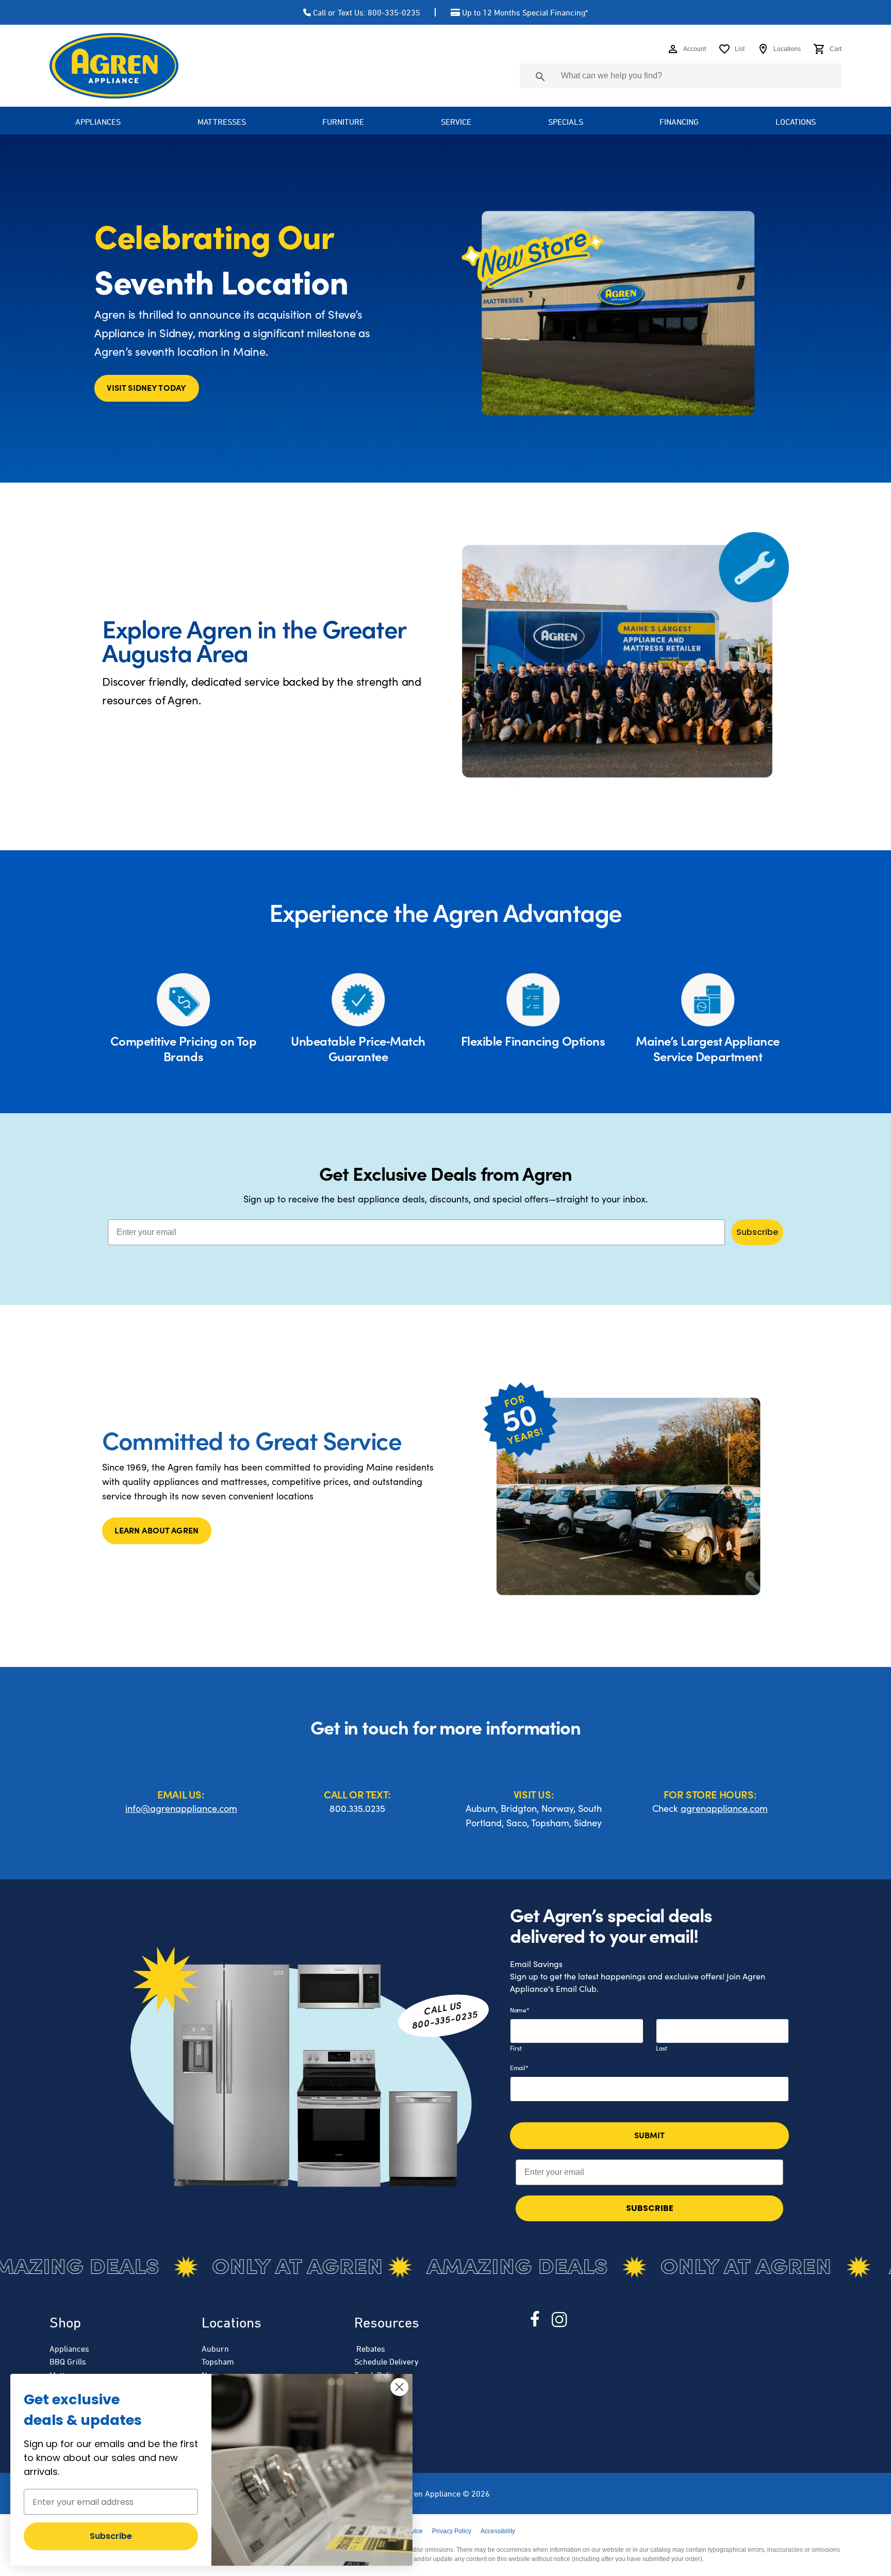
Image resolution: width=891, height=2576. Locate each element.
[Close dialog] (399, 2387)
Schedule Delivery (386, 2362)
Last (662, 2048)
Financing (679, 122)
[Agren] (114, 66)
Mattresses (222, 122)
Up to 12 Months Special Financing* (525, 12)
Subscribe (757, 1232)
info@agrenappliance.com (181, 1808)
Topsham (218, 2362)
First (516, 2048)
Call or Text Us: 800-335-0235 (367, 12)
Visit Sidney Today (146, 387)
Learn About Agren (156, 1530)
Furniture (343, 122)
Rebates (370, 2349)
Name (520, 2010)
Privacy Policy (452, 2531)
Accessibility (498, 2531)
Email (519, 2068)
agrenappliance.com (724, 1808)
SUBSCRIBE (650, 2208)
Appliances (69, 2349)
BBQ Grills (68, 2362)
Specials (566, 122)
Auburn (215, 2349)
